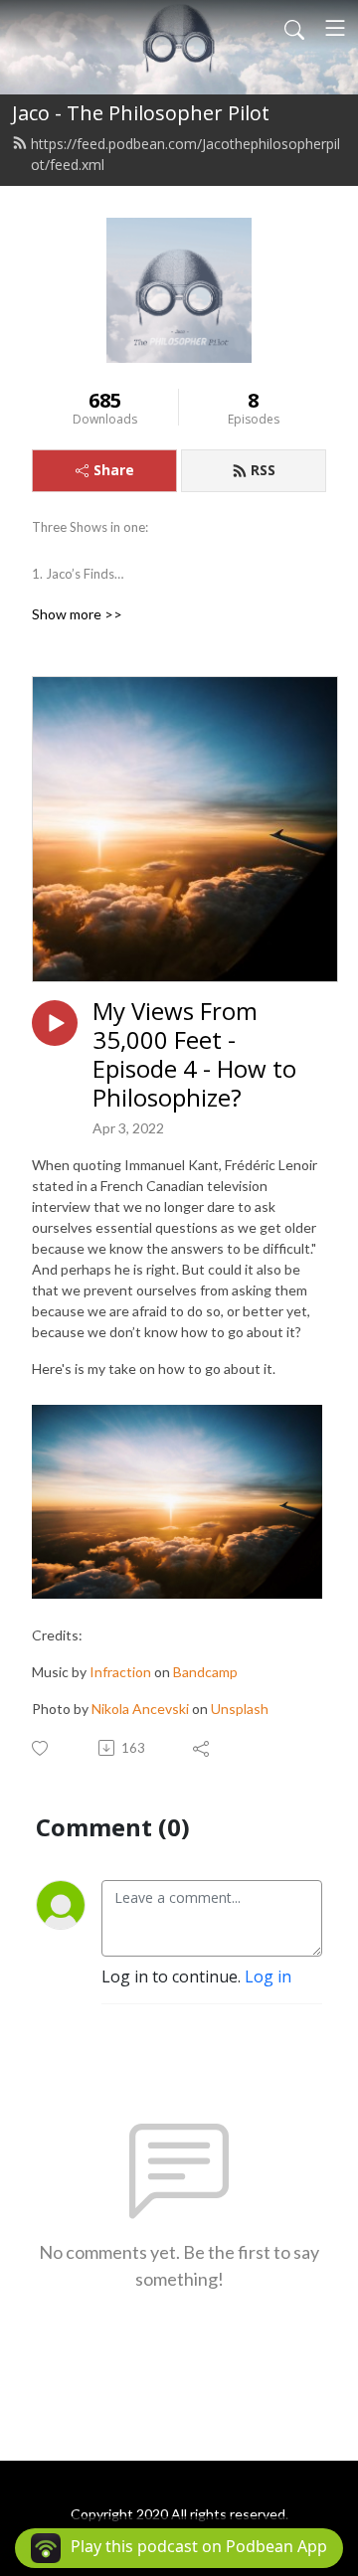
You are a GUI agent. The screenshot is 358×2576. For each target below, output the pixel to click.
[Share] (202, 1748)
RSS (263, 470)
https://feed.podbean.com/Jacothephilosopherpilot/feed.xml (185, 154)
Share (114, 470)
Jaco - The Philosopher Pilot (141, 113)
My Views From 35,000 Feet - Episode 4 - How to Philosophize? (194, 1054)
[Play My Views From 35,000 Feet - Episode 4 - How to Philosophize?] (55, 1023)
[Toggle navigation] (335, 28)
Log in (268, 1976)
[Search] (294, 28)
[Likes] (41, 1748)
